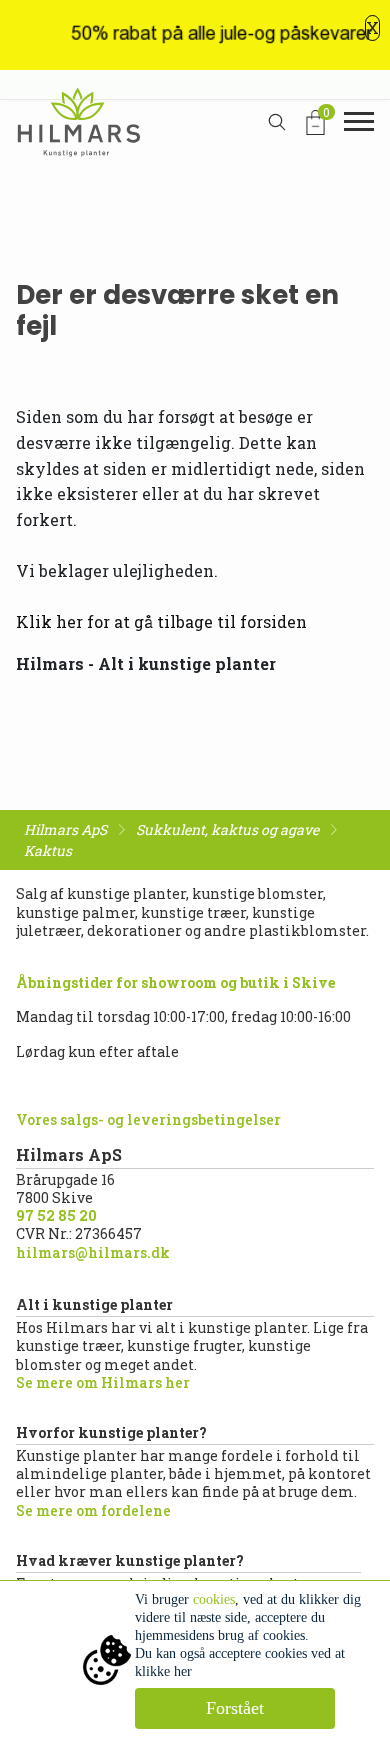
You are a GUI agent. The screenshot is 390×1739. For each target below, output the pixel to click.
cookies (214, 1599)
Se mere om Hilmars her (103, 1382)
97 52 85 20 (56, 1215)
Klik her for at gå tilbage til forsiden (161, 621)
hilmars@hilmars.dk (93, 1252)
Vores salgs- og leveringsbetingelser (148, 1119)
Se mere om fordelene (93, 1510)
